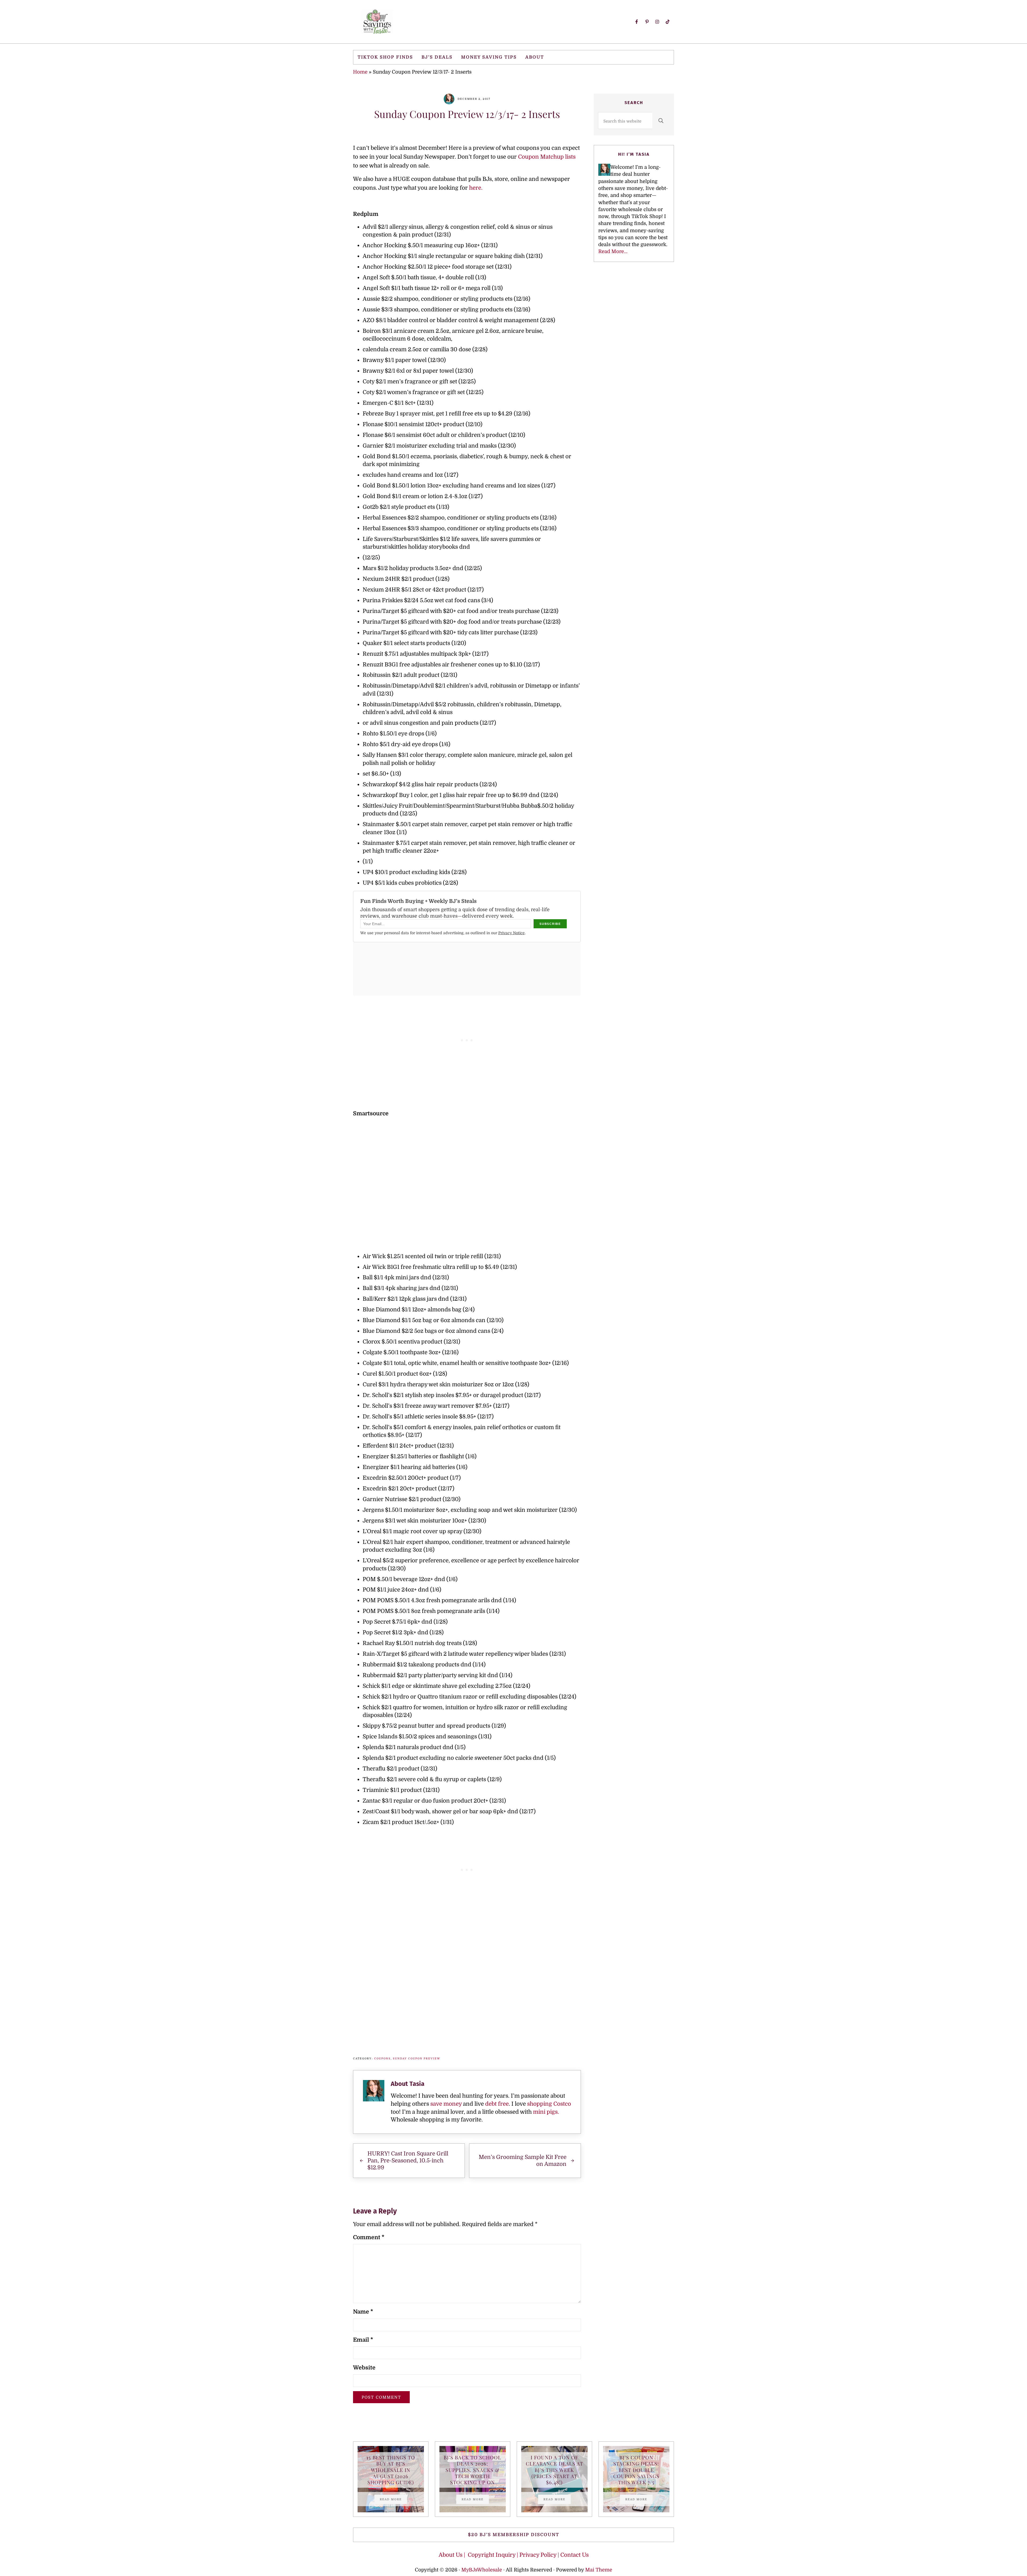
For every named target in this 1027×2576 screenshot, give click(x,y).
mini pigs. (546, 2112)
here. (476, 188)
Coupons (382, 2058)
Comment (369, 2237)
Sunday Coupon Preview (417, 2058)
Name (363, 2312)
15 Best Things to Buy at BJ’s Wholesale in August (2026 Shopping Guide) (391, 2470)
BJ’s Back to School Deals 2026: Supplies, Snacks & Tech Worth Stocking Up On (472, 2470)
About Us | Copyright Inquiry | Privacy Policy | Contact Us (514, 2555)
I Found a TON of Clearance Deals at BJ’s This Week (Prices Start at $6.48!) (554, 2470)
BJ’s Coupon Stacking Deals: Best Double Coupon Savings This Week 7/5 (636, 2470)
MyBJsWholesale (482, 2570)
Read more (393, 2500)
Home (360, 72)
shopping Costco (548, 2104)
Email (363, 2340)
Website (364, 2368)
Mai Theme (599, 2570)
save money (446, 2104)
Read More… (613, 251)
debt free (497, 2104)
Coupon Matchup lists (547, 157)
